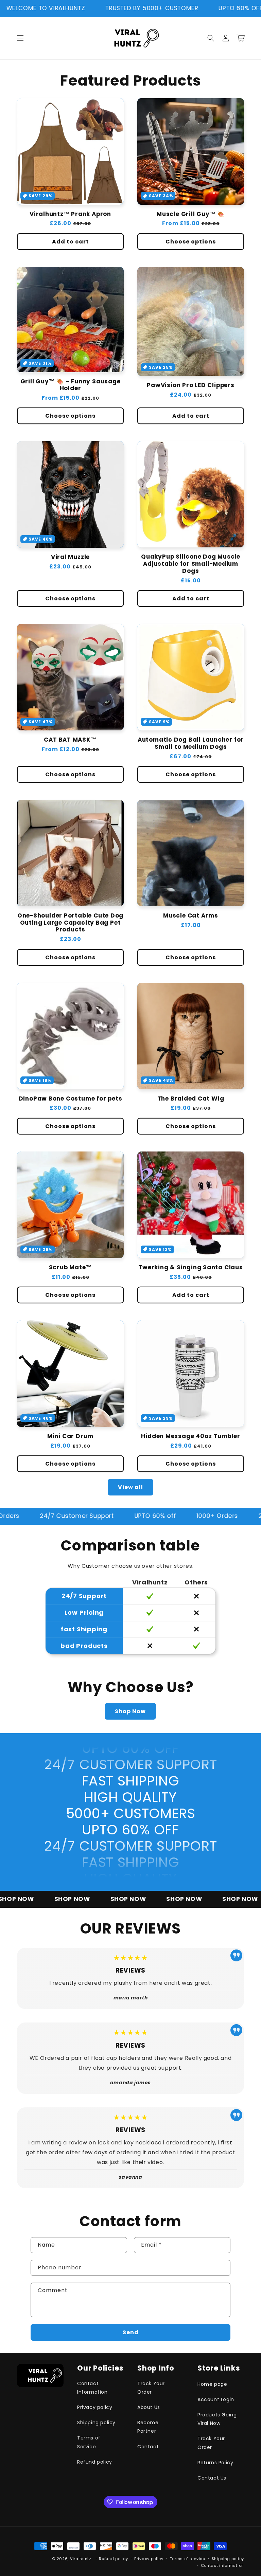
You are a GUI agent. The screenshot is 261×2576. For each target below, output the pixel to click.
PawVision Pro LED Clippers (190, 385)
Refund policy (95, 2462)
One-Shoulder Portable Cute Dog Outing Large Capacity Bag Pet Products (70, 923)
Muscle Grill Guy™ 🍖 (191, 214)
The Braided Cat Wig (191, 1099)
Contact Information (92, 2388)
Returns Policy (215, 2463)
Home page (212, 2384)
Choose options (191, 242)
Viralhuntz (81, 2559)
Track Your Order (151, 2388)
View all (130, 1487)
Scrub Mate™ (71, 1267)
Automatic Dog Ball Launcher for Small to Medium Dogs (191, 743)
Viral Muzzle (70, 557)
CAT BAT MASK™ (70, 740)
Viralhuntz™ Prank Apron (70, 214)
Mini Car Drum (70, 1436)
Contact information (222, 2565)
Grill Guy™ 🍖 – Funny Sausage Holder (71, 385)
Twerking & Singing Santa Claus (190, 1267)
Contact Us (212, 2478)
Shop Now (130, 1711)
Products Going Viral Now (217, 2419)
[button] (20, 38)
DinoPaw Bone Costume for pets (71, 1099)
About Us (149, 2407)
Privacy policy (95, 2407)
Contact (148, 2447)
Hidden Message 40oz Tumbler (190, 1436)
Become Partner (148, 2427)
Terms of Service (89, 2442)
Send (131, 2332)
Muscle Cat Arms (191, 916)
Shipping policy (96, 2423)
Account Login (216, 2399)
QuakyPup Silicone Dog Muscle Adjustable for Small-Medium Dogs (191, 564)
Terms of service (188, 2559)
